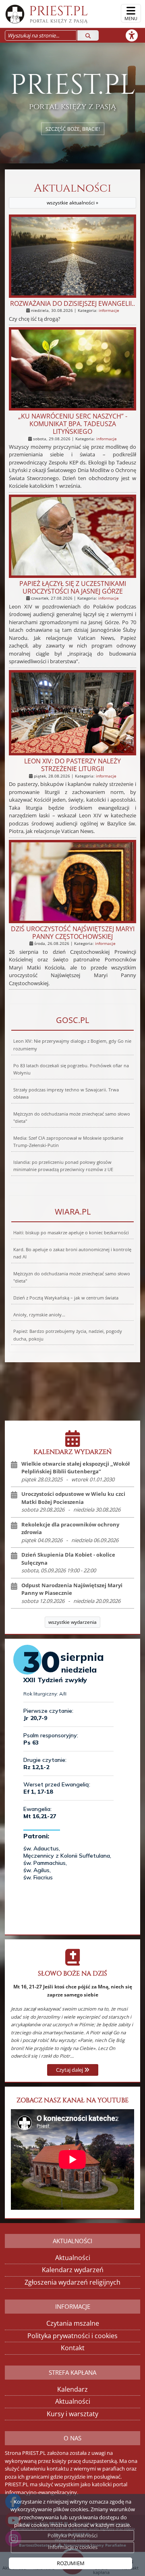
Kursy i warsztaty (72, 2414)
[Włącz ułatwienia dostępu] (135, 35)
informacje (109, 310)
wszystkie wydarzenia (72, 1622)
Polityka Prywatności (72, 2535)
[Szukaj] (88, 35)
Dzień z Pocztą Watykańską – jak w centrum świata (66, 1298)
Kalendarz (72, 2389)
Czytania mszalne (73, 2323)
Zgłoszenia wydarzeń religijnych (72, 2282)
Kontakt (73, 2348)
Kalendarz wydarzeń (73, 2270)
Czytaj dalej (70, 2070)
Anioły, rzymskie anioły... (39, 1315)
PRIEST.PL (59, 13)
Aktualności (72, 194)
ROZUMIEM (71, 2563)
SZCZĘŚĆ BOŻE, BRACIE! (73, 129)
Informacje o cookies (73, 2547)
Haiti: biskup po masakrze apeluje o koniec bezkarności (71, 1233)
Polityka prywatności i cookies (72, 2336)
